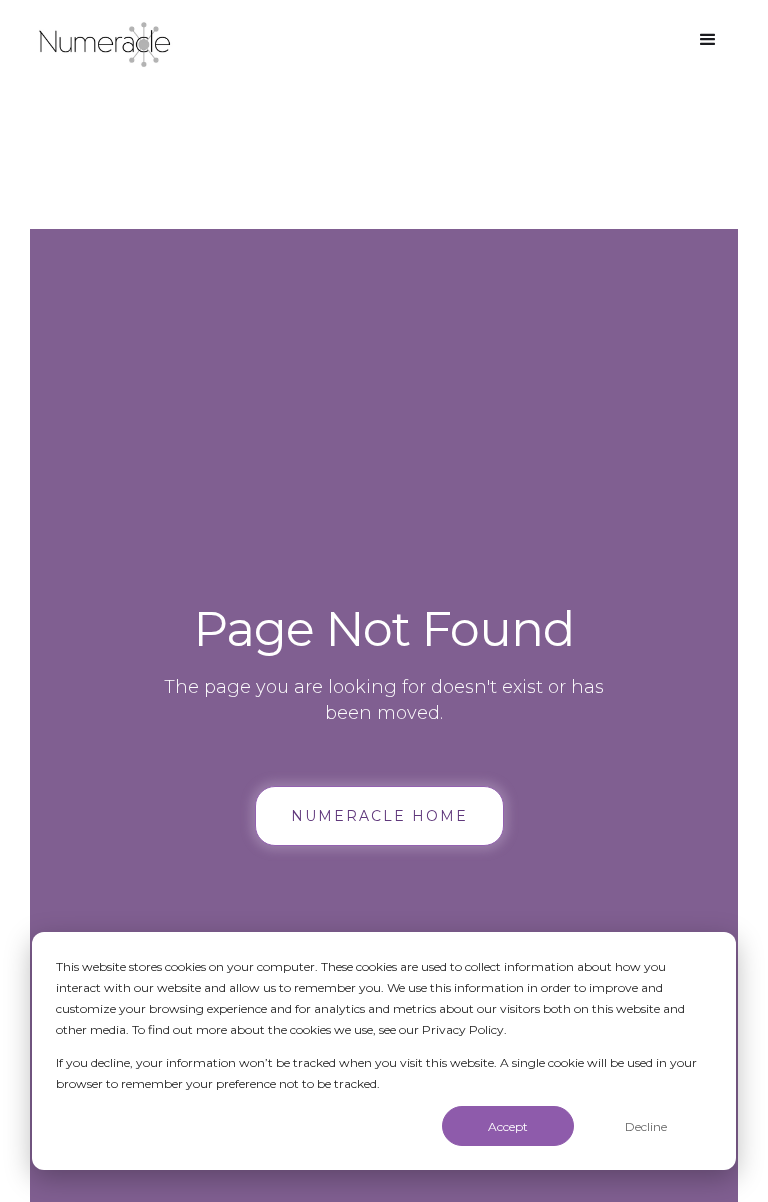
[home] (105, 44)
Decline (646, 1126)
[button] (708, 40)
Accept (508, 1126)
